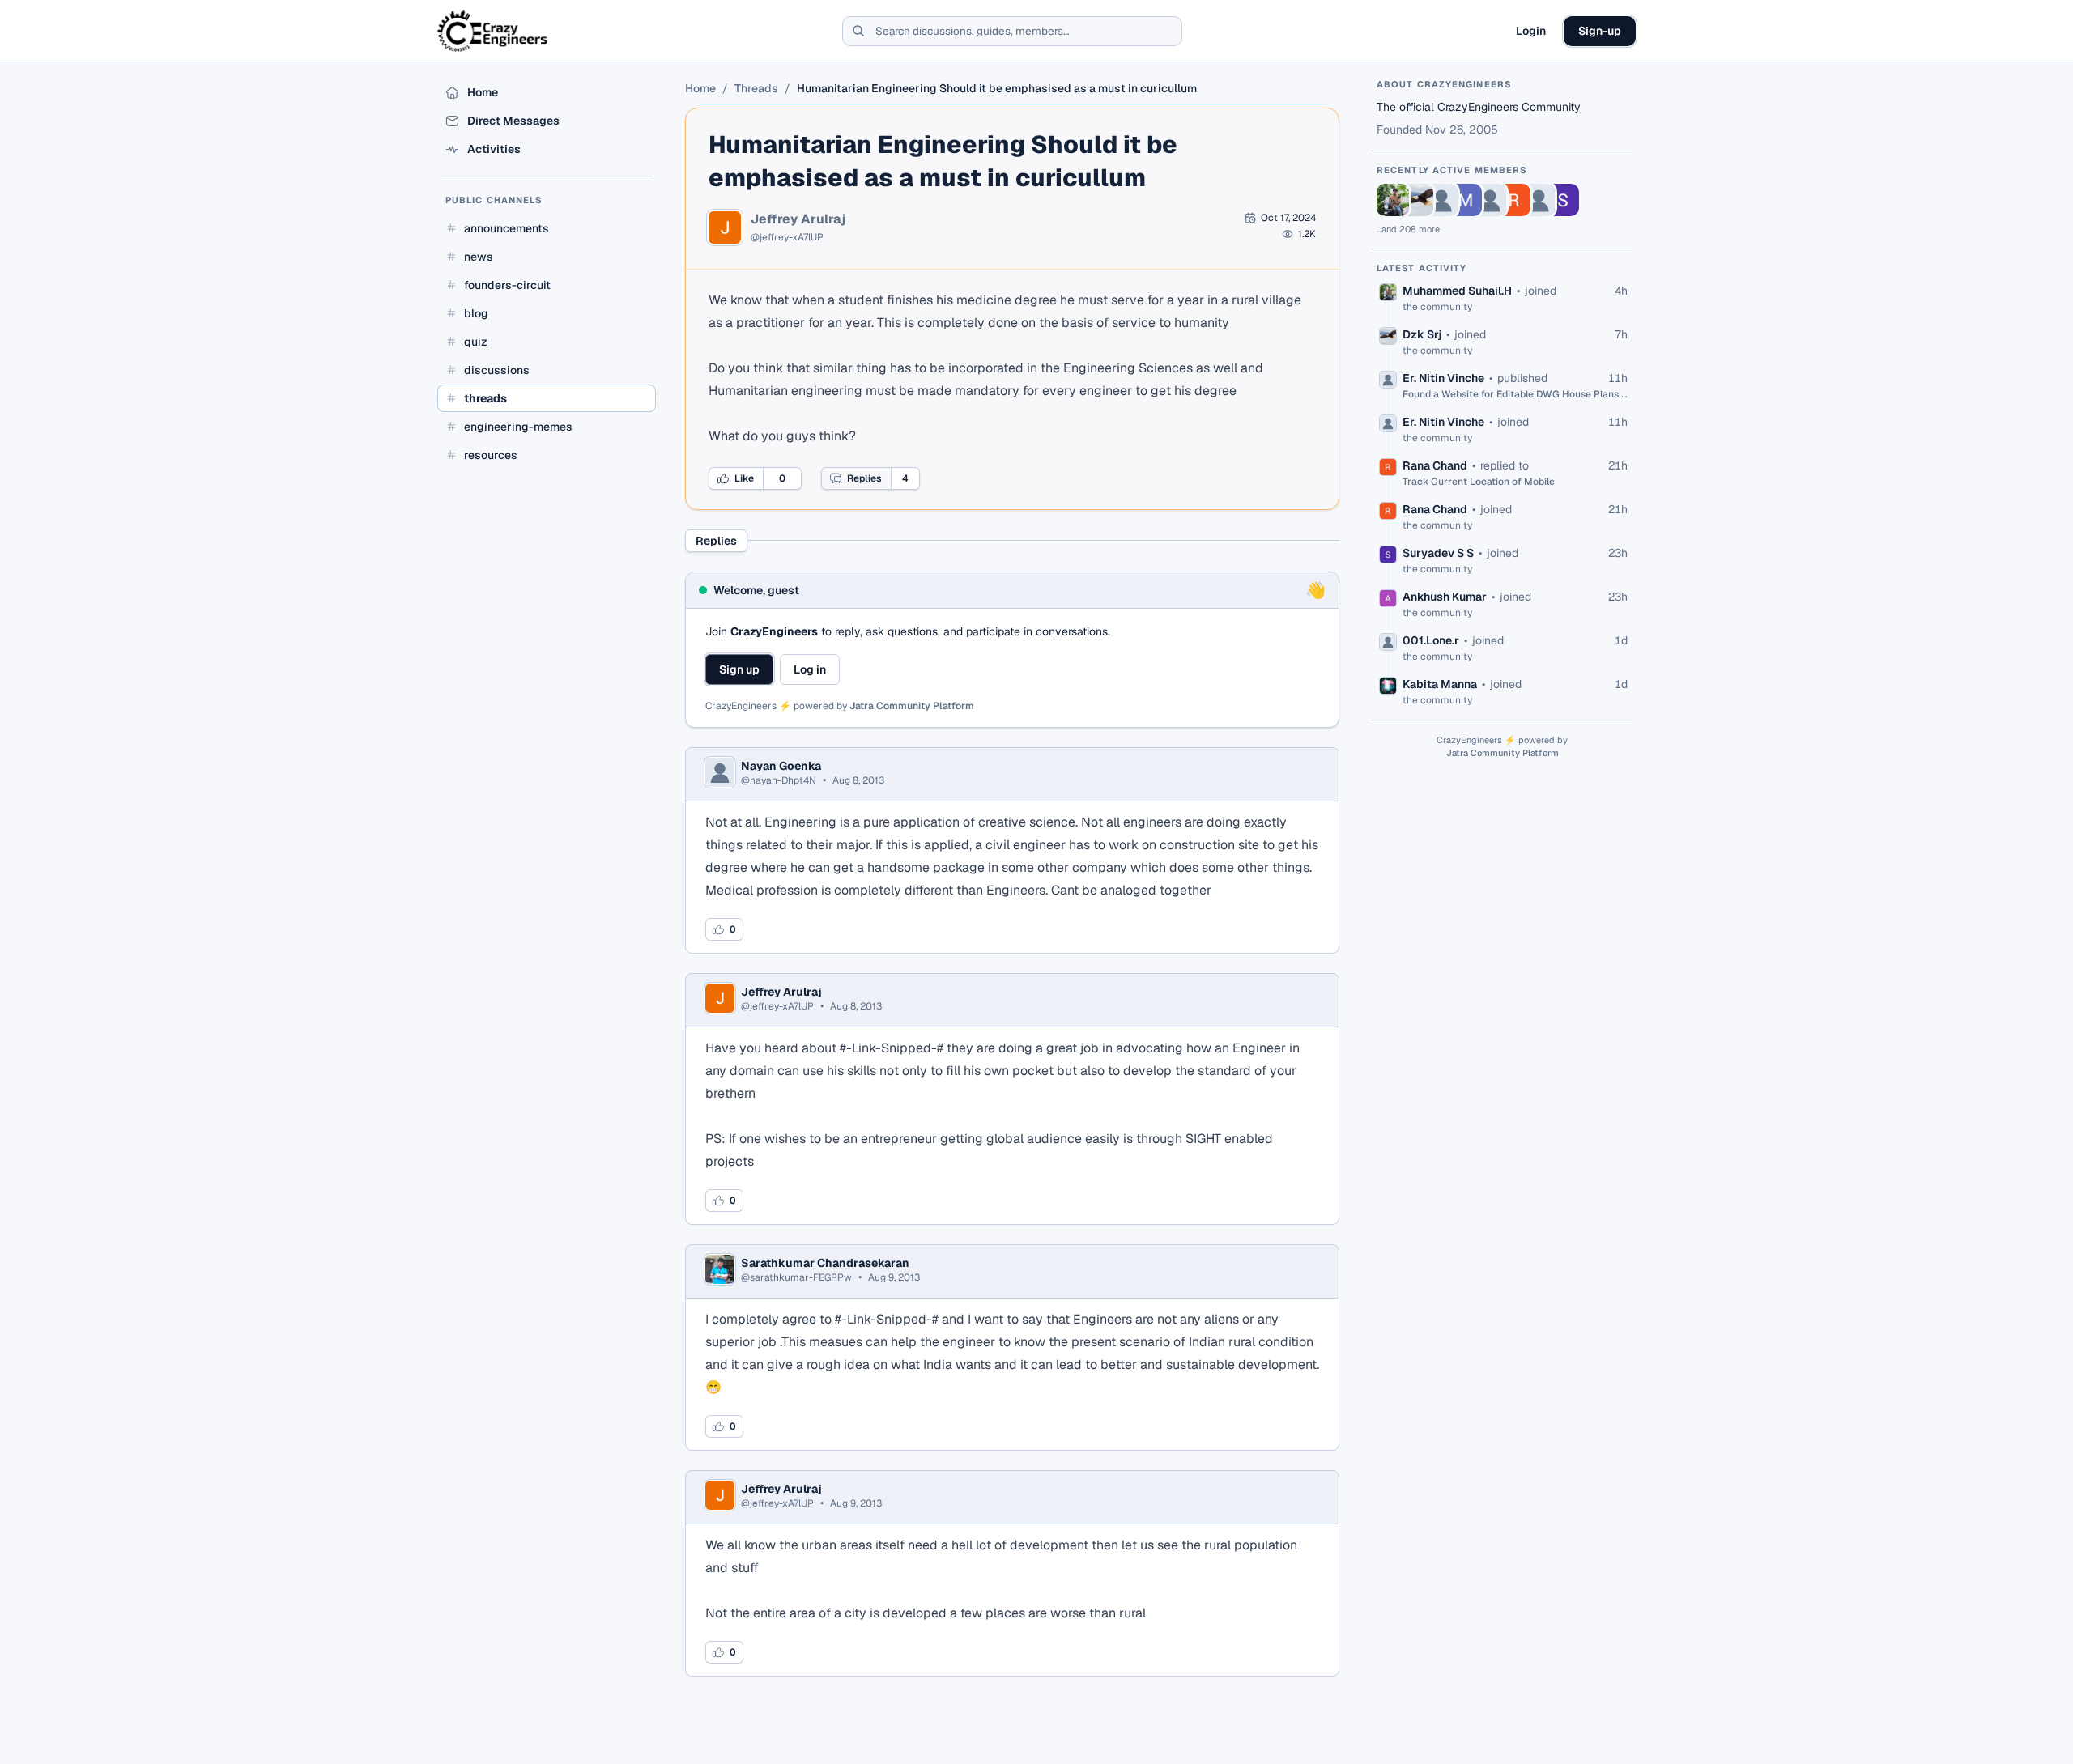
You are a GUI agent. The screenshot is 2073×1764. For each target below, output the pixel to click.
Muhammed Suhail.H (1457, 291)
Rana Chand (1435, 465)
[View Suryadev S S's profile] (1563, 200)
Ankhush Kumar (1445, 597)
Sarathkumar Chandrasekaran (825, 1263)
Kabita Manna (1440, 684)
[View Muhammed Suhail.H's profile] (1393, 200)
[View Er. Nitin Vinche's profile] (1441, 200)
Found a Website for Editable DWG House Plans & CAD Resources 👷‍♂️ (1515, 394)
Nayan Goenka (781, 766)
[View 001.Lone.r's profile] (1539, 200)
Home (700, 88)
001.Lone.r (1431, 640)
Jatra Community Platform (912, 706)
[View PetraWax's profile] (1490, 200)
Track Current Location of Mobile (1479, 482)
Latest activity (1422, 268)
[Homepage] (494, 31)
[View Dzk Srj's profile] (1417, 200)
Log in (810, 669)
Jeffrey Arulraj (798, 219)
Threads (756, 88)
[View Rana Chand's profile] (1514, 200)
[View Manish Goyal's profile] (1466, 200)
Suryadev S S (1438, 553)
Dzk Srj (1422, 334)
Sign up (739, 669)
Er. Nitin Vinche (1443, 378)
